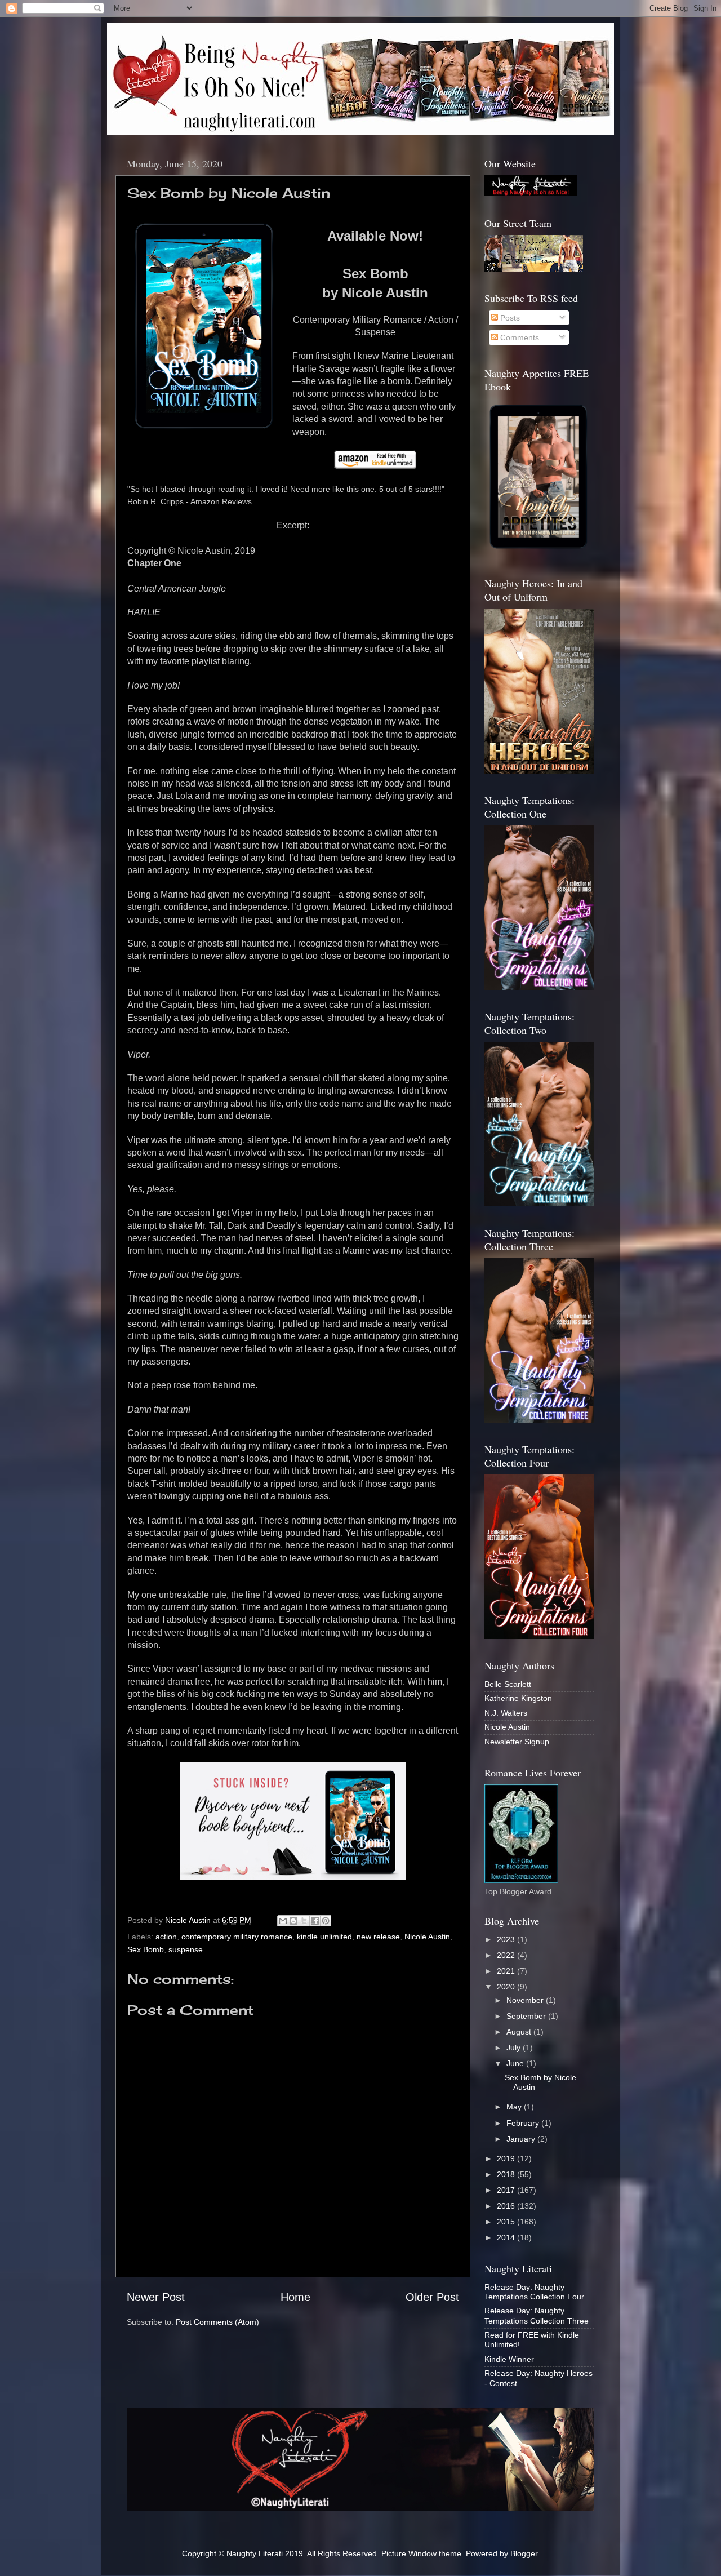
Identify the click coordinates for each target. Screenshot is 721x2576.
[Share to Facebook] (315, 1921)
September (527, 2016)
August (520, 2032)
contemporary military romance (237, 1937)
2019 (507, 2158)
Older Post (432, 2297)
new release (378, 1937)
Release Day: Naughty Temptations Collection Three (537, 2315)
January (522, 2139)
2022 (507, 1955)
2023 (507, 1939)
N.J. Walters (506, 1713)
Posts (509, 318)
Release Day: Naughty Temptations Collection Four (534, 2292)
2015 (507, 2222)
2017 (507, 2190)
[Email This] (283, 1921)
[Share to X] (304, 1921)
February (524, 2123)
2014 (507, 2237)
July (515, 2048)
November (526, 2000)
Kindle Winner (509, 2359)
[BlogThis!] (293, 1921)
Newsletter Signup (517, 1742)
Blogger (524, 2553)
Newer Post (156, 2297)
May (515, 2107)
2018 (507, 2174)
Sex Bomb (146, 1949)
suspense (186, 1949)
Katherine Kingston (518, 1698)
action (166, 1937)
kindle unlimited (324, 1937)
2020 (507, 1987)
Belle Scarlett (508, 1684)
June (516, 2063)
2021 (507, 1971)
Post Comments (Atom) (217, 2322)
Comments (519, 337)
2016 (507, 2206)
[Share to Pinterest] (326, 1921)
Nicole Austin (427, 1937)
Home (295, 2297)
